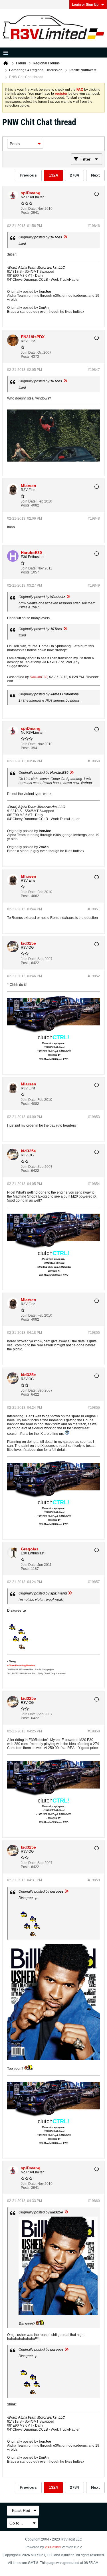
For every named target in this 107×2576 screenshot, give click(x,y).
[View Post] (65, 237)
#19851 (94, 909)
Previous (28, 175)
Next (95, 175)
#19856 (94, 1408)
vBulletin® (53, 2547)
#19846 (94, 226)
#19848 (94, 519)
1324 (53, 175)
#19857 (94, 1582)
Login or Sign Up (85, 5)
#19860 (94, 2201)
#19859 (94, 1880)
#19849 (94, 585)
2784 (74, 175)
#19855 (94, 1333)
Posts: (26, 213)
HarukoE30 (39, 677)
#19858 (94, 1731)
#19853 (94, 1117)
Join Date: (29, 209)
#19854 (94, 1184)
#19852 (94, 976)
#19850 (94, 761)
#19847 (94, 370)
